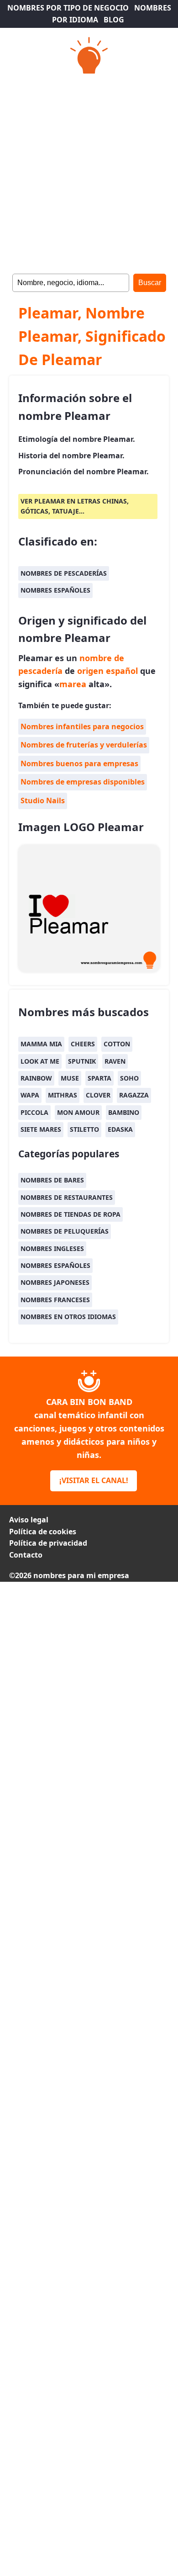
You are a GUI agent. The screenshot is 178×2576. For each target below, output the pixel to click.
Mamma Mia (41, 1044)
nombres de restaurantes (67, 1197)
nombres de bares (52, 1180)
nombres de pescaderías (64, 573)
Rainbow (36, 1078)
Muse (70, 1078)
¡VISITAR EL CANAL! (94, 1480)
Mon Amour (78, 1112)
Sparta (99, 1078)
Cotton (117, 1044)
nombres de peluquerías (65, 1231)
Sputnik (82, 1061)
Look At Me (40, 1061)
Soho (129, 1078)
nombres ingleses (52, 1248)
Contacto (26, 1555)
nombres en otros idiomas (68, 1317)
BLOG (114, 20)
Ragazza (134, 1095)
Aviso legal (29, 1520)
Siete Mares (41, 1129)
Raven (115, 1061)
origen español (107, 671)
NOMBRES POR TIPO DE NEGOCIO (68, 8)
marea (73, 684)
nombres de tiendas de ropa (71, 1214)
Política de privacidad (48, 1543)
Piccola (34, 1112)
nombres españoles (55, 590)
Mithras (63, 1095)
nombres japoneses (55, 1282)
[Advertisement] (89, 171)
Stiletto (84, 1129)
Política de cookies (43, 1532)
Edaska (120, 1129)
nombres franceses (55, 1300)
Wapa (30, 1095)
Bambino (124, 1112)
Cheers (83, 1044)
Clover (98, 1095)
